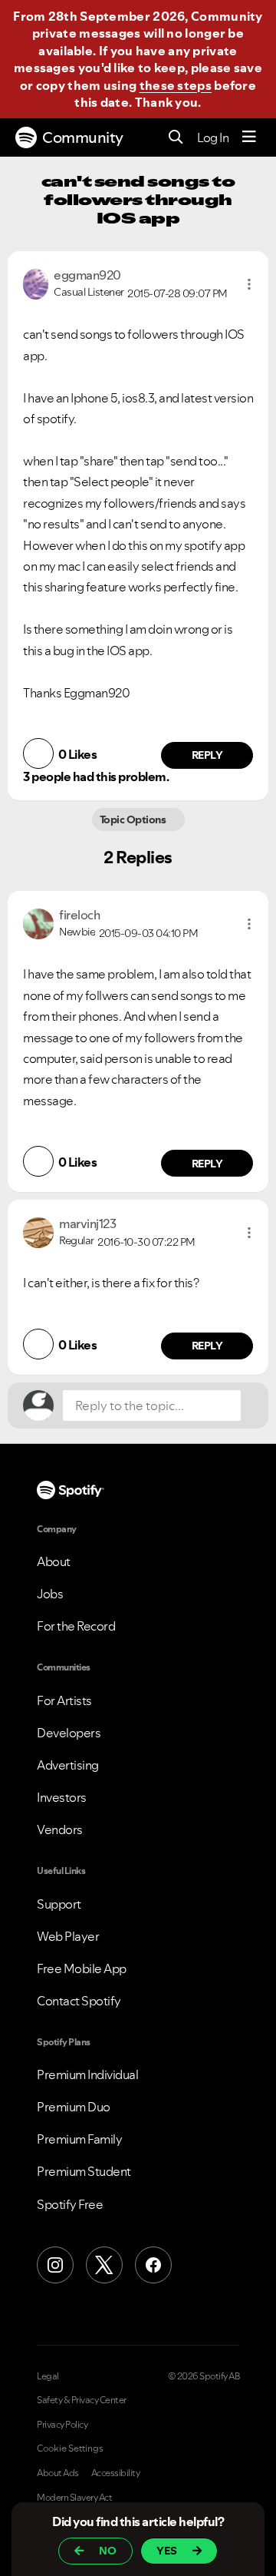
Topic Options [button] (134, 819)
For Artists (64, 1700)
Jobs (50, 1594)
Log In (213, 137)
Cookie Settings (70, 2449)
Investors (62, 1797)
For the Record (76, 1626)
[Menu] (249, 137)
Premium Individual (87, 2074)
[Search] (176, 138)
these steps (176, 85)
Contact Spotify (79, 2001)
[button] (249, 284)
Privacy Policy (62, 2425)
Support (59, 1904)
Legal (48, 2376)
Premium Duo (74, 2107)
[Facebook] (153, 2265)
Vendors (60, 1829)
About (54, 1561)
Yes (167, 2551)
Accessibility (116, 2473)
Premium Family (79, 2139)
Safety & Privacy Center (82, 2400)
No (108, 2551)
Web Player (68, 1936)
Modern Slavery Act (74, 2498)
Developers (69, 1733)
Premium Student (84, 2171)
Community (83, 137)
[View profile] (36, 283)
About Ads (58, 2473)
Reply (207, 755)
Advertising (68, 1765)
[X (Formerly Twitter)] (104, 2265)
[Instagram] (55, 2265)
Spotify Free (70, 2204)
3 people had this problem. (96, 776)
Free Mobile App (82, 1968)
